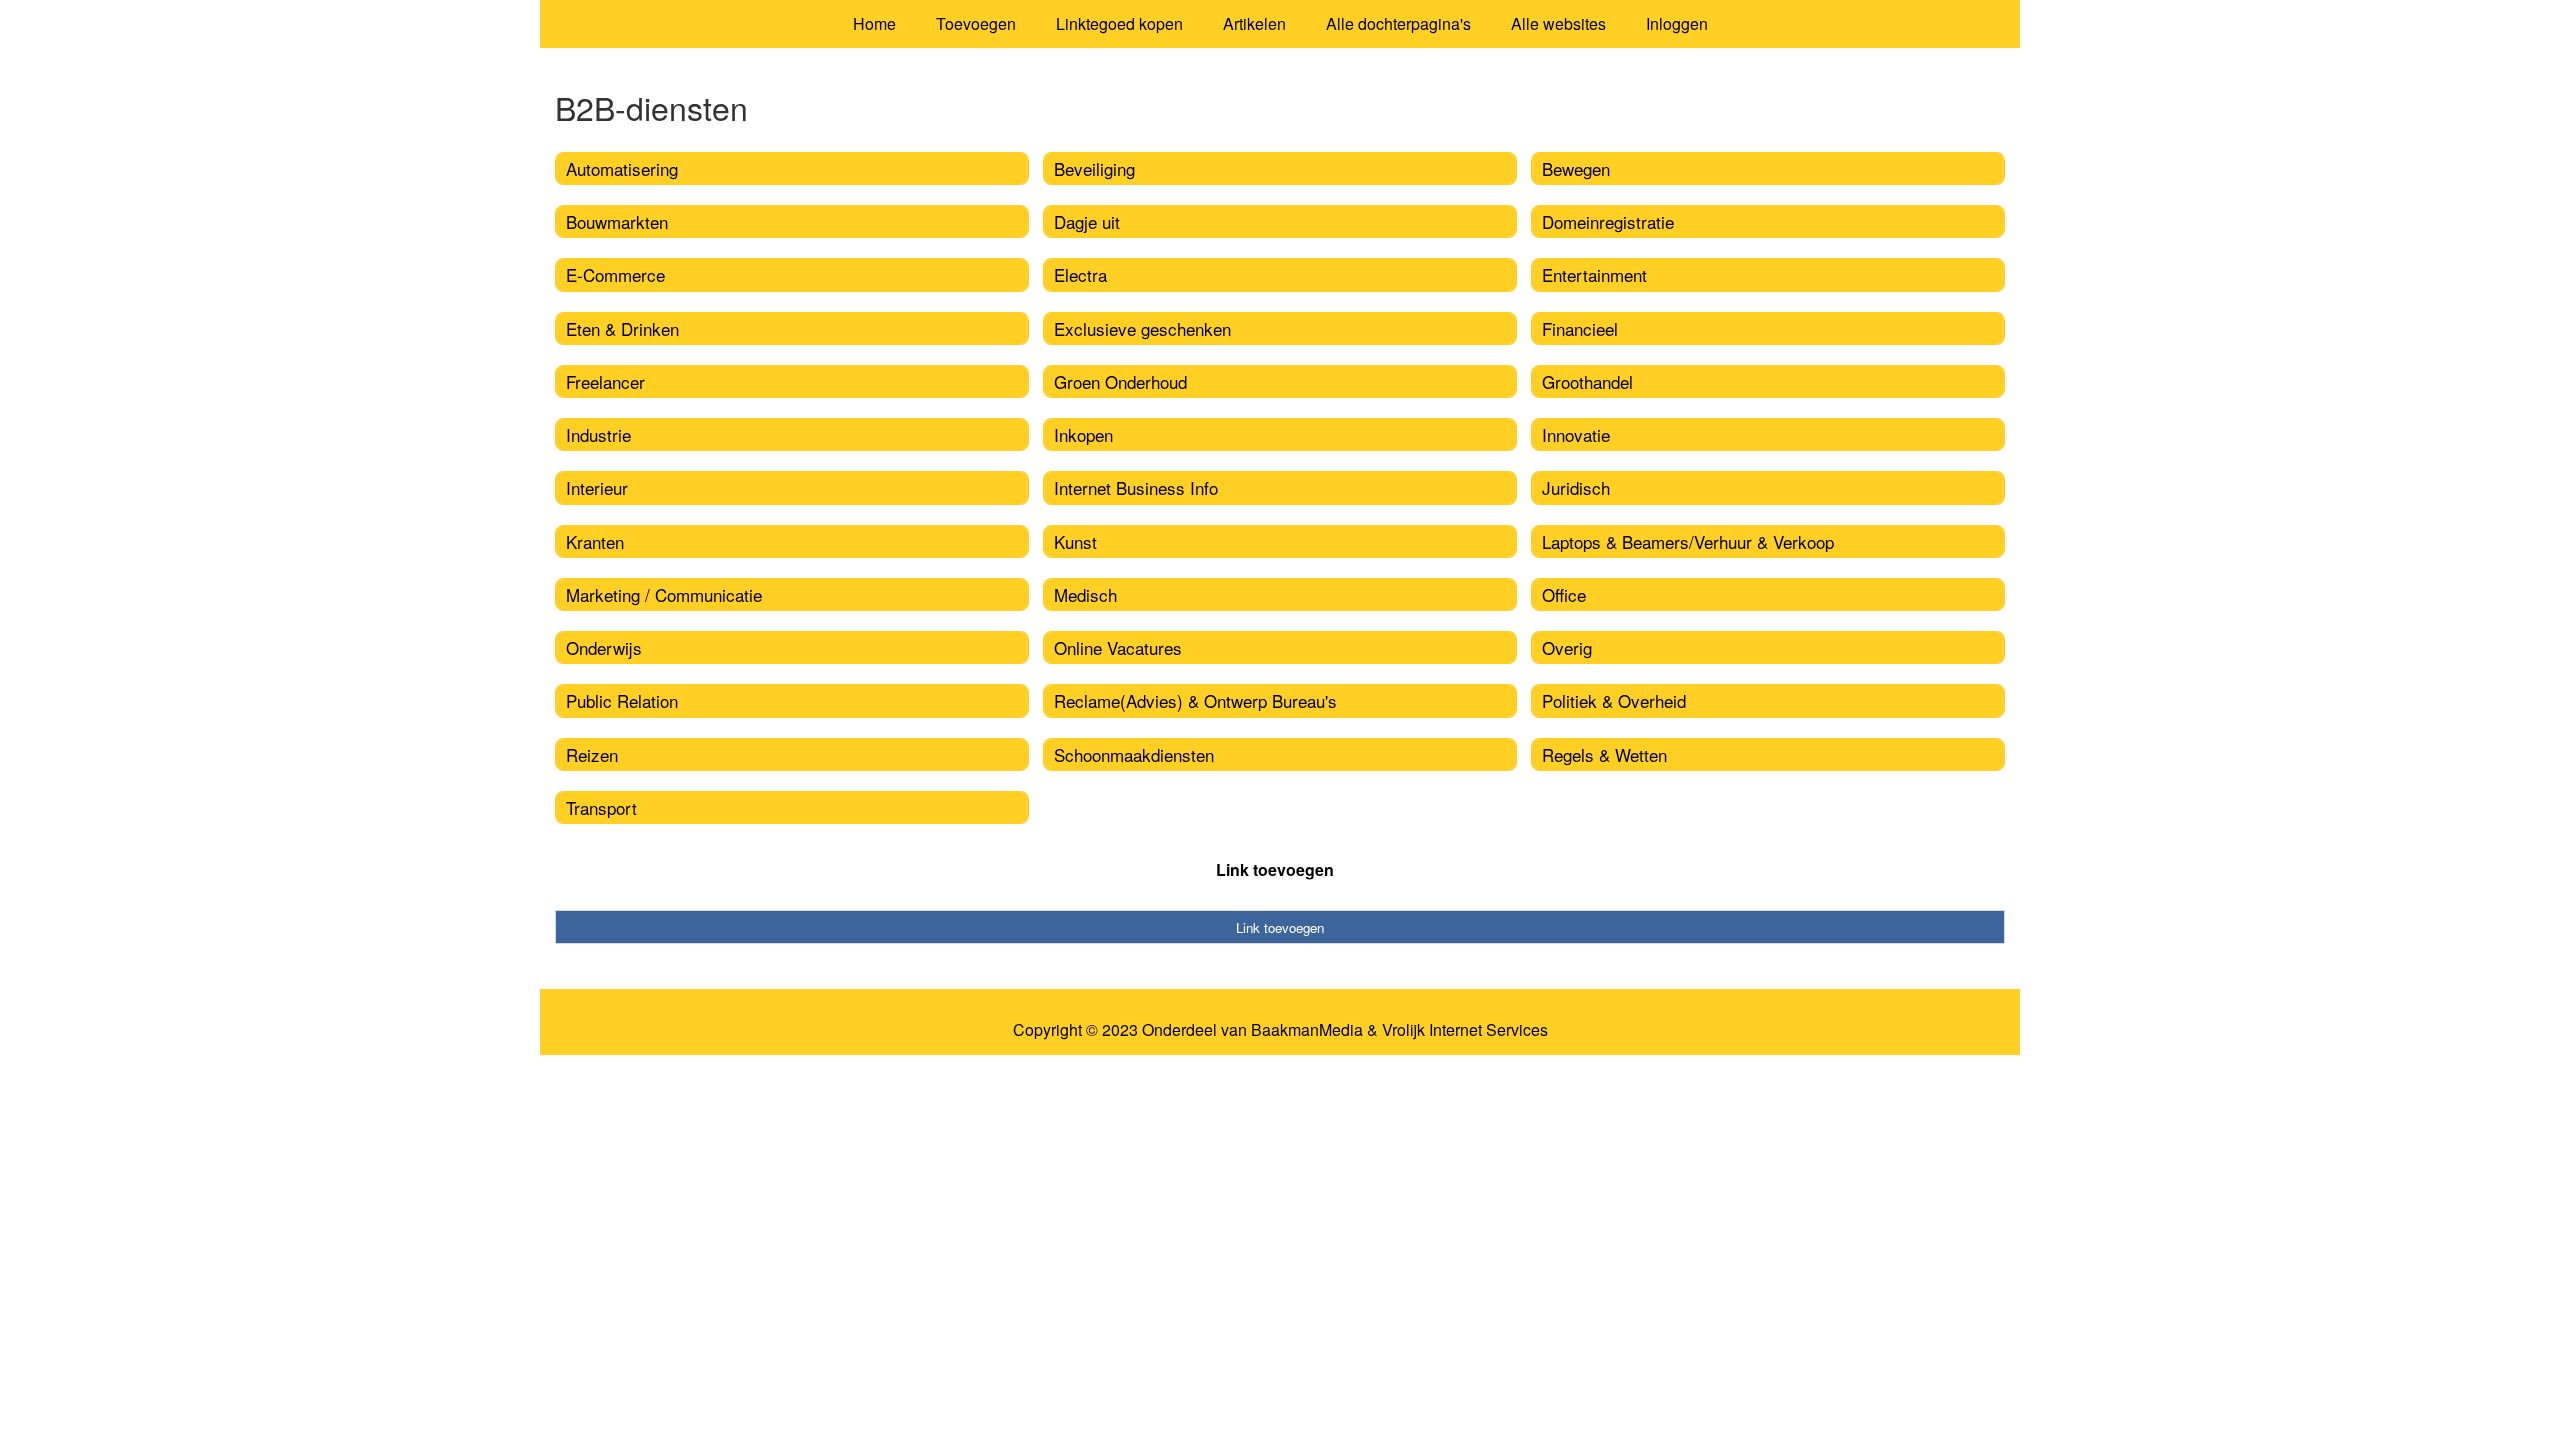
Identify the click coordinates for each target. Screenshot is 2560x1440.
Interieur (597, 487)
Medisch (1085, 594)
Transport (601, 807)
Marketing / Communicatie (664, 594)
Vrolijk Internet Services (1465, 1030)
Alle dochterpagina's (1398, 23)
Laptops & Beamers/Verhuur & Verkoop (1688, 541)
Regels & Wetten (1604, 754)
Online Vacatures (1118, 647)
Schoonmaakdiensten (1134, 754)
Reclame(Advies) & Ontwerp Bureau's (1195, 700)
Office (1564, 594)
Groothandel (1587, 381)
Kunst (1075, 541)
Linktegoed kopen (1119, 23)
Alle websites (1558, 23)
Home (874, 23)
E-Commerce (615, 274)
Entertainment (1594, 274)
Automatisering (622, 168)
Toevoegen (976, 23)
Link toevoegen (1275, 869)
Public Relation (622, 700)
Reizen (592, 754)
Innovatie (1576, 434)
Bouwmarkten (617, 221)
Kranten (595, 541)
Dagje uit (1087, 221)
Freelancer (605, 381)
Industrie (598, 434)
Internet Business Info (1136, 487)
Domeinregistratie (1608, 221)
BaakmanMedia (1307, 1030)
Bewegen (1576, 168)
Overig (1567, 647)
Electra (1080, 274)
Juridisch (1576, 487)
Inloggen (1677, 23)
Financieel (1580, 328)
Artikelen (1254, 23)
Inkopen (1083, 434)
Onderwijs (604, 647)
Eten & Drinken (622, 328)
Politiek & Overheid (1614, 700)
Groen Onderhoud (1120, 381)
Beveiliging (1094, 168)
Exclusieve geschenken (1142, 328)
